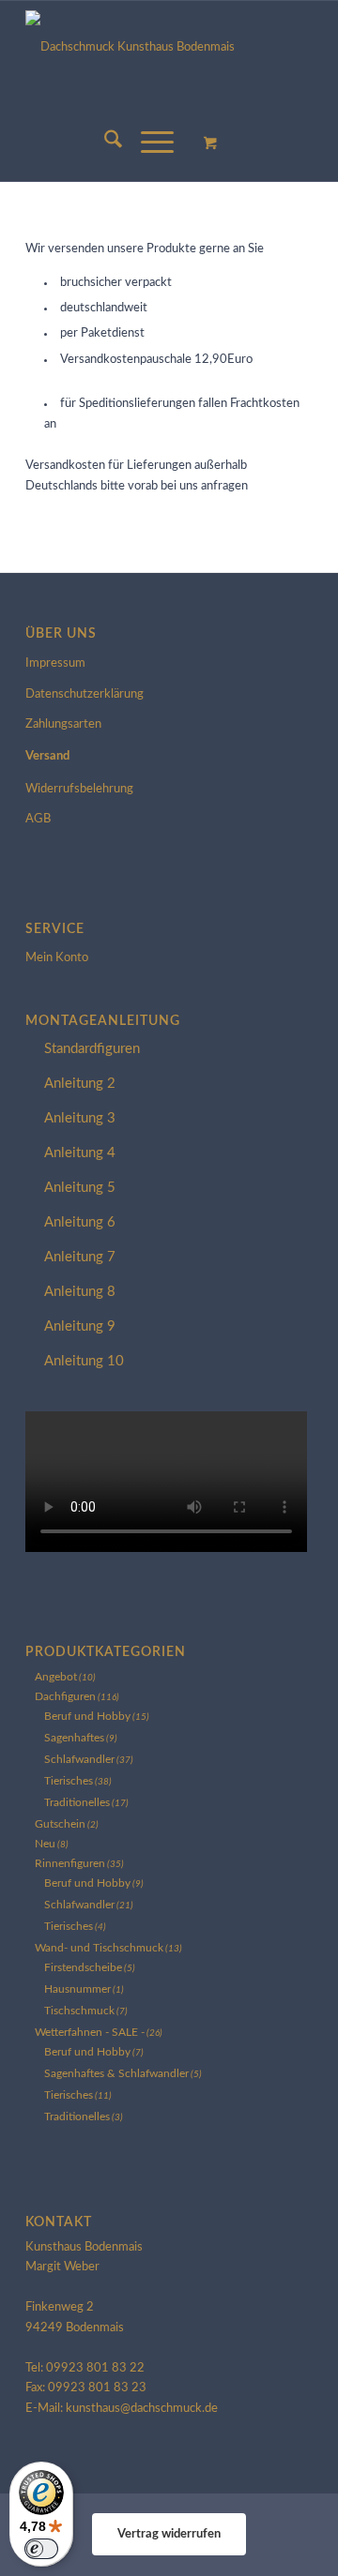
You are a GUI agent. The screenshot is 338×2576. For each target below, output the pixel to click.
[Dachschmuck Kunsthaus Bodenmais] (169, 53)
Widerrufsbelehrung (79, 789)
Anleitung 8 (80, 1292)
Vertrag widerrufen (169, 2534)
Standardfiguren (92, 1049)
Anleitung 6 (80, 1222)
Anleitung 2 (80, 1084)
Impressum (55, 663)
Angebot (56, 1677)
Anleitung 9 (80, 1326)
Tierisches (69, 1781)
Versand (47, 756)
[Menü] (148, 143)
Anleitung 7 (80, 1257)
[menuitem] (104, 143)
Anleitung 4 (80, 1153)
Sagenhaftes (74, 1738)
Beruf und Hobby (87, 1716)
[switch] (41, 2549)
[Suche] (104, 143)
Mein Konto (57, 958)
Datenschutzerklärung (84, 694)
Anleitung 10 (84, 1361)
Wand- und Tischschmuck (99, 1948)
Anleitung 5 (80, 1188)
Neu (45, 1844)
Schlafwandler (79, 1759)
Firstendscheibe (83, 1967)
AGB (38, 819)
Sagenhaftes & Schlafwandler (116, 2073)
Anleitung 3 (80, 1118)
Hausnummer (77, 1989)
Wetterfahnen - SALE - (90, 2032)
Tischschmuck (79, 2011)
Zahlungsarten (63, 724)
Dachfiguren (65, 1696)
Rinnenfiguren (70, 1863)
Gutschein (60, 1824)
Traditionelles (77, 1802)
